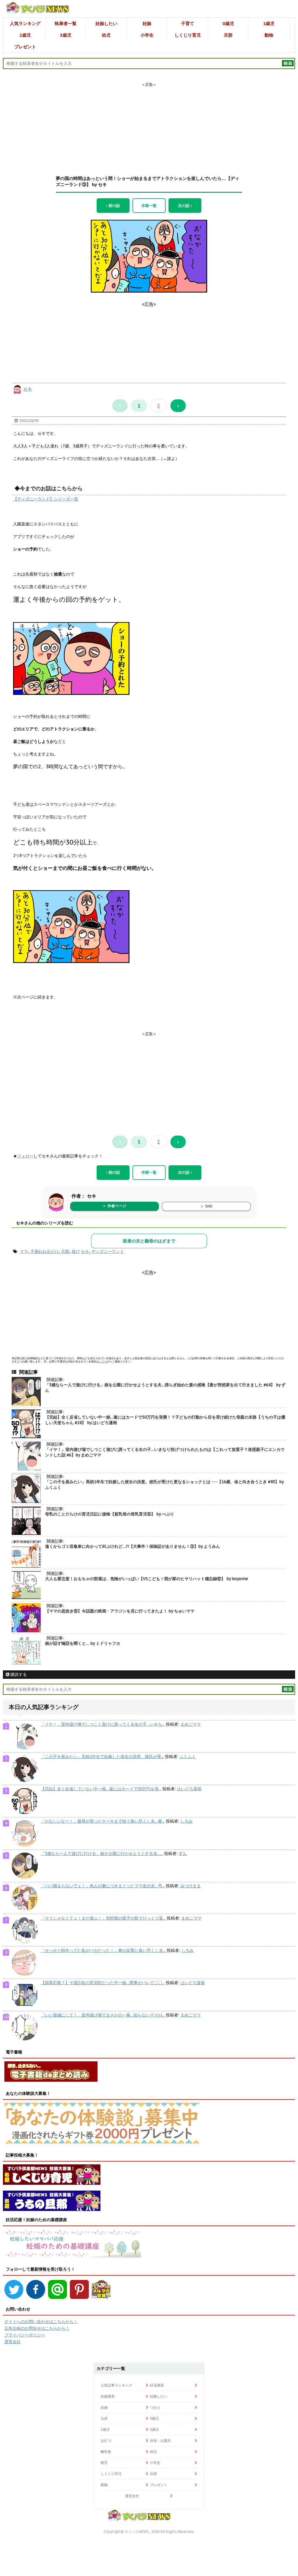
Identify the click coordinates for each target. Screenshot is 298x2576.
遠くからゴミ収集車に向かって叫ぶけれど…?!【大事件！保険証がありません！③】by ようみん (133, 1546)
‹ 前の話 (113, 206)
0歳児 (228, 23)
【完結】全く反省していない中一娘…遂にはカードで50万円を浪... (101, 1789)
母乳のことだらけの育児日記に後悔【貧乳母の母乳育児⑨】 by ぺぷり (110, 1514)
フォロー (25, 1156)
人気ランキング (25, 23)
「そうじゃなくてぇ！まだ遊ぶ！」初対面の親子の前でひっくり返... (103, 1918)
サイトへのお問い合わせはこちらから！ (41, 2322)
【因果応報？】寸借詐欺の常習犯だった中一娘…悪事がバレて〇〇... (103, 1983)
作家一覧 (149, 206)
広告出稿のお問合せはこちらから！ (37, 2328)
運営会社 (13, 2342)
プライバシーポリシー (25, 2335)
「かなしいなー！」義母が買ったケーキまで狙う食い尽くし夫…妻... (103, 1821)
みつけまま (191, 1886)
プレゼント (25, 47)
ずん (183, 1853)
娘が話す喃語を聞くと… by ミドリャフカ (83, 1643)
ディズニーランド (108, 1251)
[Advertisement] (149, 124)
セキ (28, 389)
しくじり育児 (188, 35)
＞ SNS (206, 1206)
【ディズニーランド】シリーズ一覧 (46, 499)
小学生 (147, 35)
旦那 (228, 35)
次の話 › (185, 206)
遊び (76, 1251)
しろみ (187, 1821)
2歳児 (25, 35)
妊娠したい (106, 23)
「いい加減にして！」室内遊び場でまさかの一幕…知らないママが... (103, 2015)
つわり (155, 2407)
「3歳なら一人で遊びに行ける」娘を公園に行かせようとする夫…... (102, 1853)
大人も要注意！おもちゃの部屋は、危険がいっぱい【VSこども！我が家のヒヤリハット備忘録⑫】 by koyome (147, 1579)
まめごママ (191, 1724)
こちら (103, 1361)
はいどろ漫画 (189, 1789)
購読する (18, 1674)
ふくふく (188, 1757)
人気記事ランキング (116, 2385)
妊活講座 (157, 2385)
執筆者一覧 (66, 23)
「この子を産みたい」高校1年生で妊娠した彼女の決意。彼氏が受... (102, 1757)
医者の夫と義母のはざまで (149, 1241)
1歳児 (269, 23)
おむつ (106, 2440)
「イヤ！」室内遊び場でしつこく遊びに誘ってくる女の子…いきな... (103, 1724)
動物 (269, 35)
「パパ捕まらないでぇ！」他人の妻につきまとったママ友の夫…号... (103, 1886)
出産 (104, 2418)
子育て (188, 23)
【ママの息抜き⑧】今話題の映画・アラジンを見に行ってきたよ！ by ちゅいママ (120, 1611)
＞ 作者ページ (114, 1206)
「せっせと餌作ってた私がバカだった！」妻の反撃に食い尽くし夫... (103, 1950)
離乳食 (106, 2452)
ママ (24, 1251)
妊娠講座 (108, 2396)
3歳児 (66, 35)
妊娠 (147, 23)
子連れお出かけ (45, 1251)
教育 (104, 2463)
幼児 (106, 35)
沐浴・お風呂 (160, 2440)
